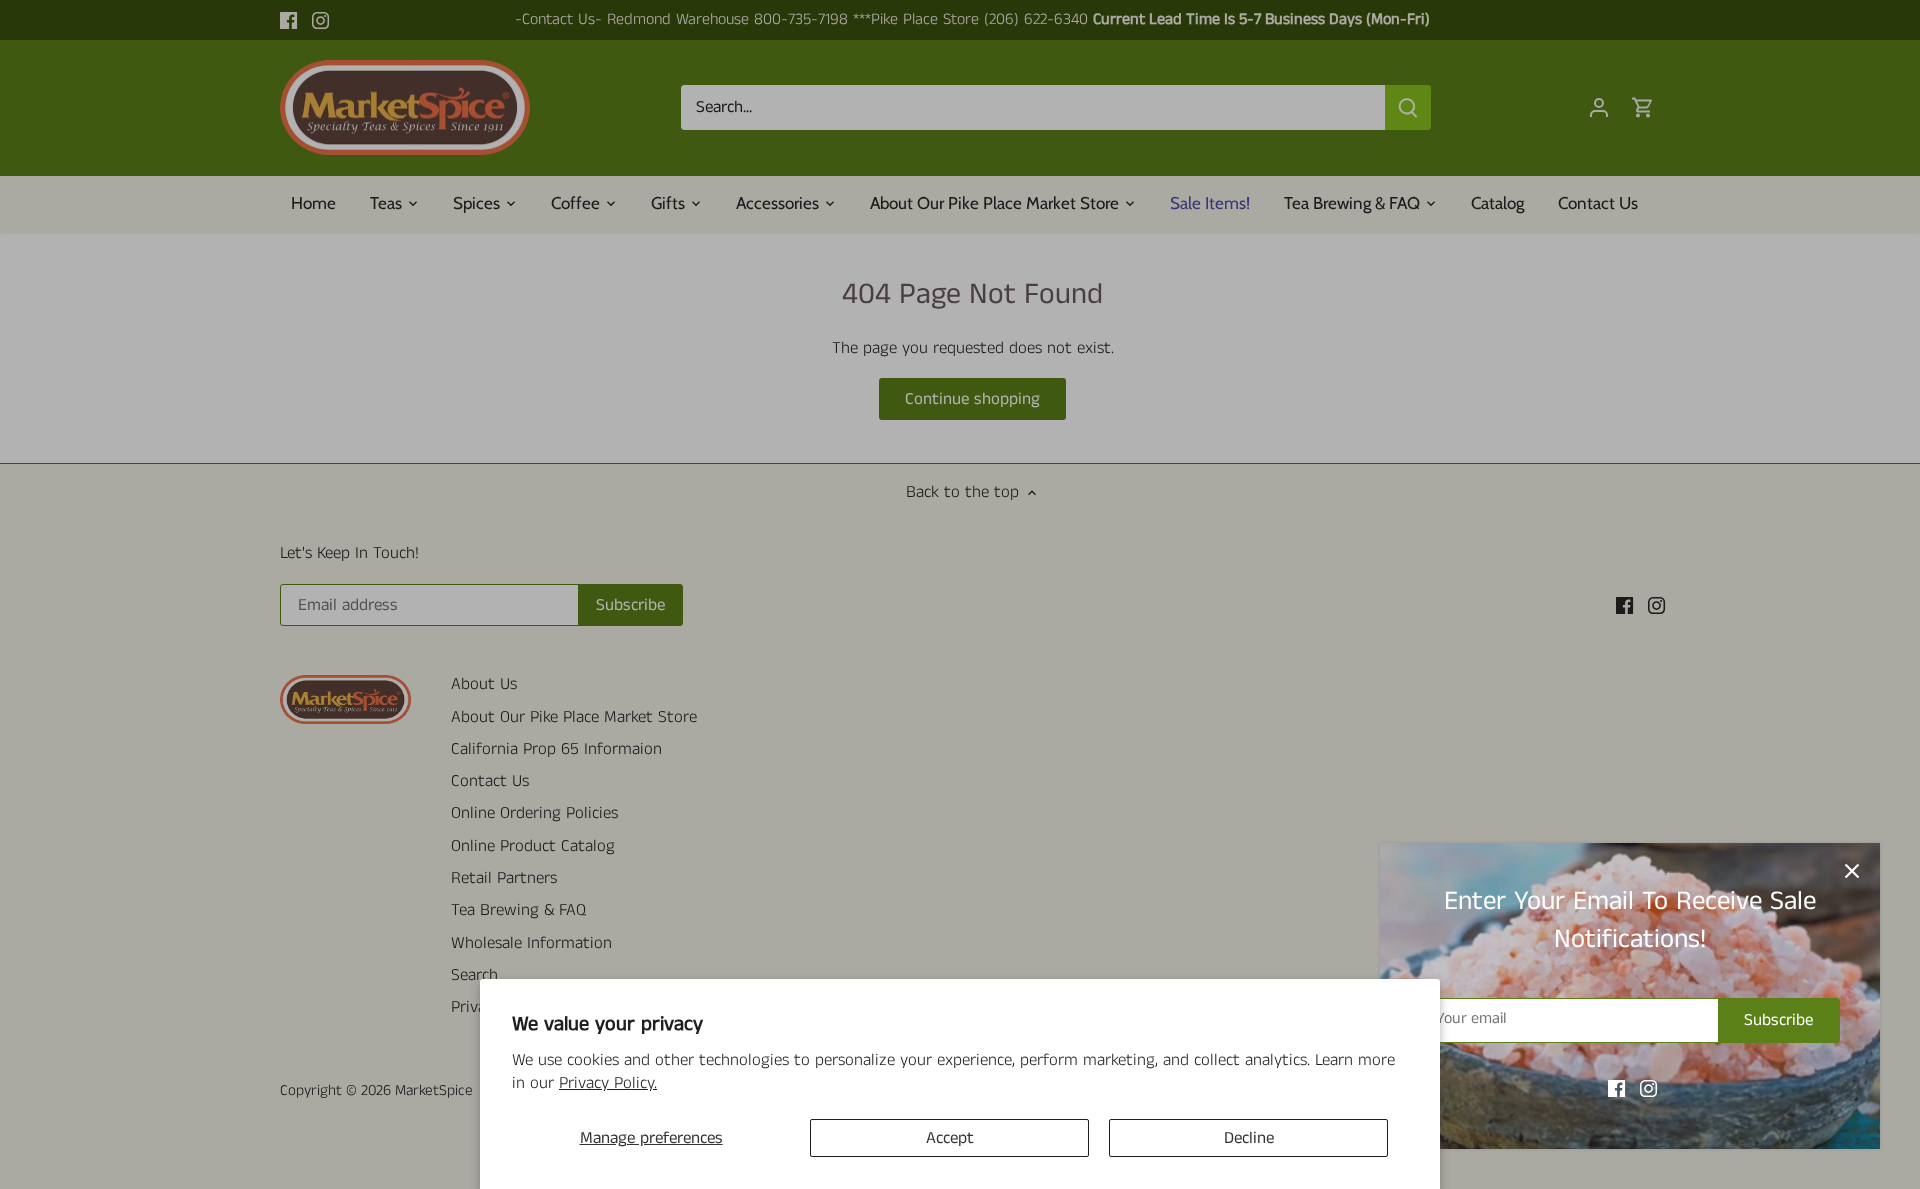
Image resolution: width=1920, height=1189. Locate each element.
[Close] (1852, 871)
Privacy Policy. (608, 1083)
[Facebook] (1616, 1089)
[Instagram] (1648, 1089)
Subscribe (1778, 1020)
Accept (950, 1138)
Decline (1249, 1138)
